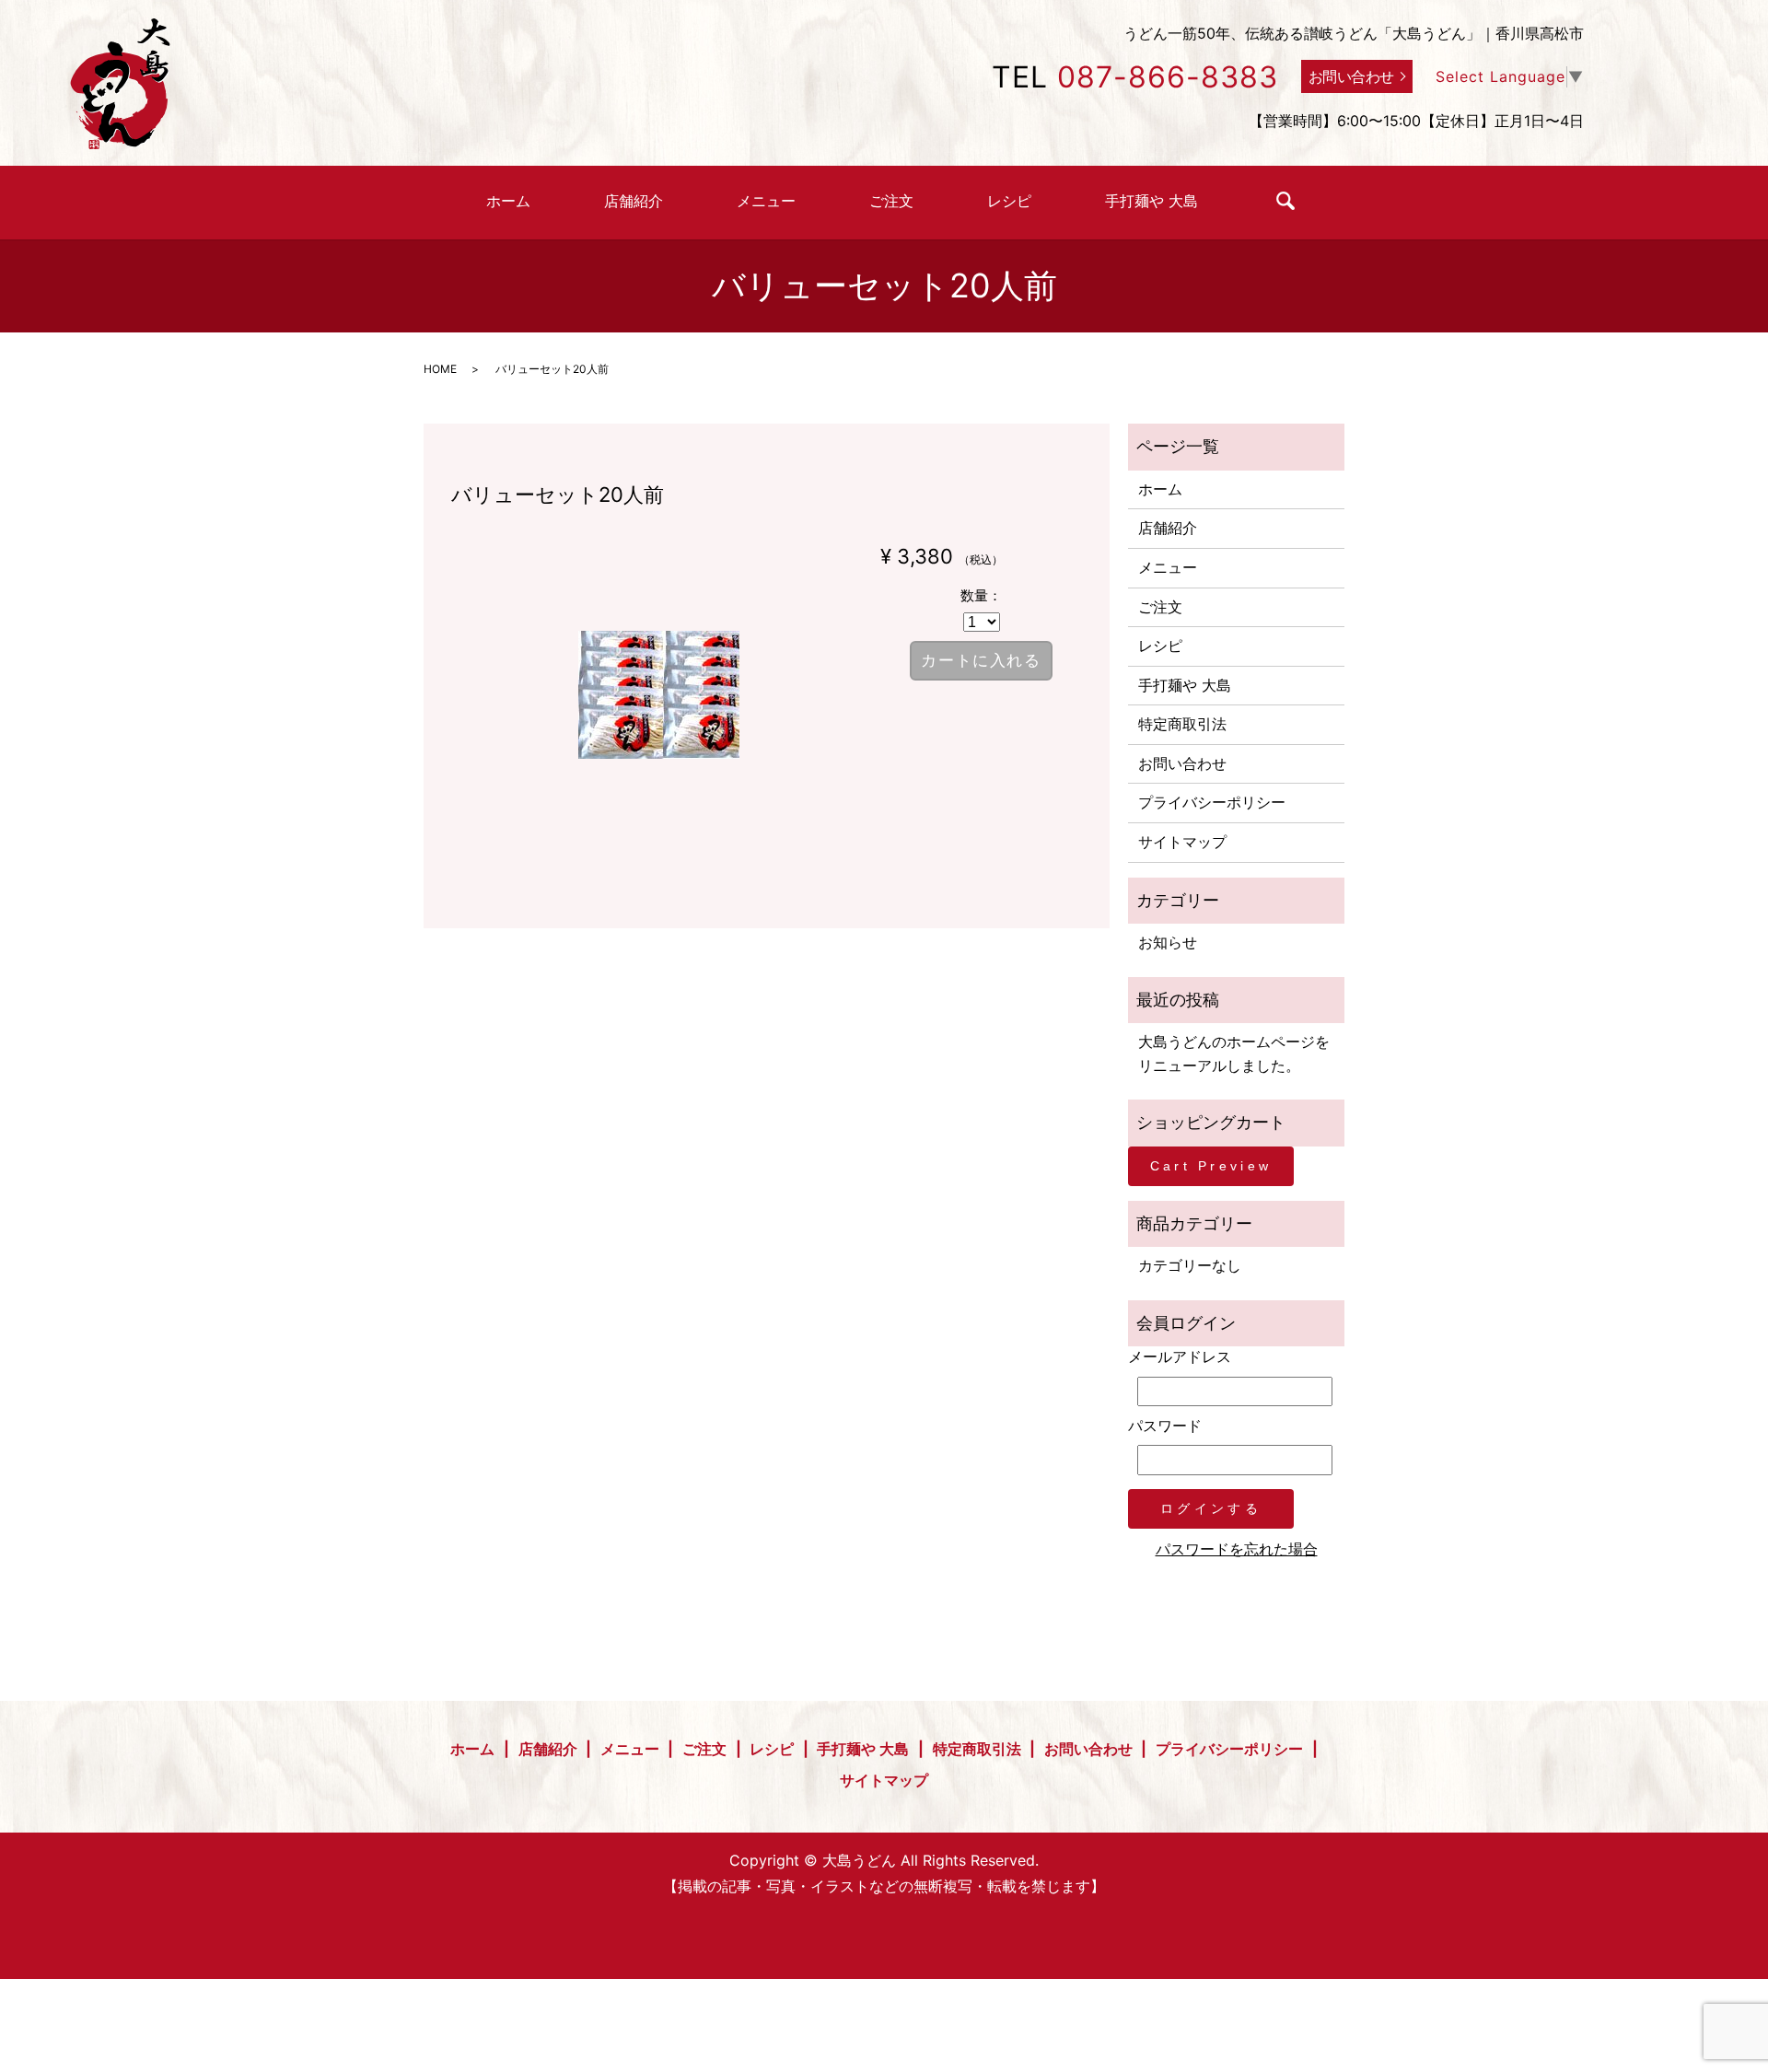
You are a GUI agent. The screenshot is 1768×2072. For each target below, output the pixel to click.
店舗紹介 (634, 201)
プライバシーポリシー (1212, 802)
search (1285, 201)
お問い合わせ (1351, 76)
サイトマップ (1182, 842)
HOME (440, 369)
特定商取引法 (1182, 724)
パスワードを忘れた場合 (1237, 1549)
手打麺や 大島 (1152, 201)
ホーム (508, 201)
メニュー (766, 201)
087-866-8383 (1168, 77)
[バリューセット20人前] (659, 695)
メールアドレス (1180, 1356)
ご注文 (891, 201)
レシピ (1009, 201)
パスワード (1165, 1426)
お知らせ (1168, 942)
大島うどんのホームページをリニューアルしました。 (1234, 1053)
